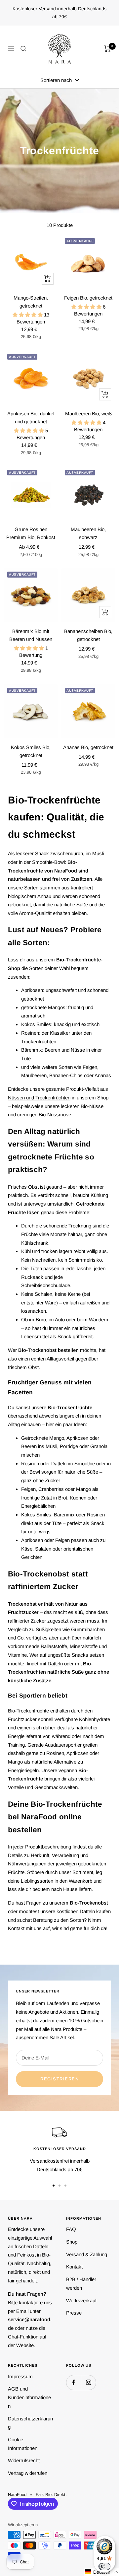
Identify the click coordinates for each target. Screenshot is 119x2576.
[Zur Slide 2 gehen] (59, 2186)
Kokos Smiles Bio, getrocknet (31, 751)
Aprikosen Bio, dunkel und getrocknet (31, 418)
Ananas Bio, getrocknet (88, 747)
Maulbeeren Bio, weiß (88, 414)
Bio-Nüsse (92, 1106)
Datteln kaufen (95, 1911)
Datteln (55, 1664)
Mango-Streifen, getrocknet (31, 302)
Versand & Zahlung (87, 2254)
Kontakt (74, 2267)
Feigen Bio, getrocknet (88, 298)
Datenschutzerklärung (30, 2423)
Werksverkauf (81, 2300)
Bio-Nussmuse (55, 1114)
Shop (72, 2242)
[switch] (104, 2566)
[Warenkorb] (108, 49)
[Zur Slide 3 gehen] (65, 2186)
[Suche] (23, 49)
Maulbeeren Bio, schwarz (88, 533)
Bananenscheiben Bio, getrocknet (88, 635)
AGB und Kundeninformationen (29, 2397)
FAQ (71, 2229)
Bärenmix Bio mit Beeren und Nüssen (31, 635)
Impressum (20, 2376)
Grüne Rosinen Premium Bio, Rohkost (31, 533)
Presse (74, 2313)
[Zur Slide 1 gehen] (54, 2186)
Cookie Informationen (23, 2444)
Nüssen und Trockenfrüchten (39, 1098)
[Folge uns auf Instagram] (88, 2382)
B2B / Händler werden (81, 2284)
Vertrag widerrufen (28, 2473)
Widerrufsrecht (24, 2460)
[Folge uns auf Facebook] (74, 2382)
